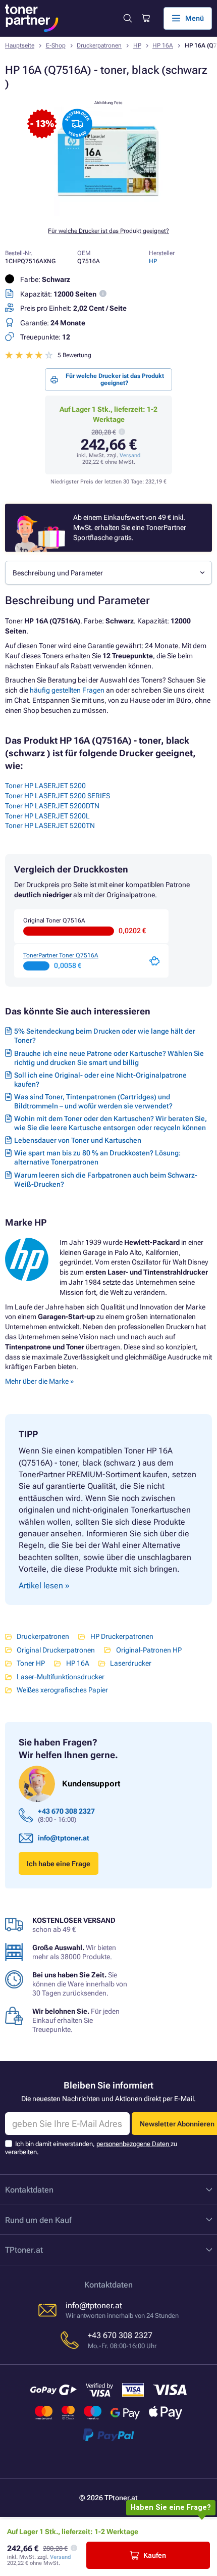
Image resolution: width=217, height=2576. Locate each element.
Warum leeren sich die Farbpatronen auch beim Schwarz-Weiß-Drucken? (106, 1180)
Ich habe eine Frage (59, 1864)
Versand (130, 455)
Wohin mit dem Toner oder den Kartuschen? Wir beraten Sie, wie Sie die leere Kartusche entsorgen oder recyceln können (111, 1123)
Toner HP (31, 1663)
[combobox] (108, 573)
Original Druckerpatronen (56, 1650)
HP (137, 45)
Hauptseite (20, 45)
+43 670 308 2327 (66, 1811)
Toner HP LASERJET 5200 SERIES (58, 796)
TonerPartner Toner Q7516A (61, 955)
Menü (195, 18)
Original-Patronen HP (149, 1650)
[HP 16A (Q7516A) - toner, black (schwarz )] (108, 213)
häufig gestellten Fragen (67, 690)
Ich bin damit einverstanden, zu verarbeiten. (91, 2148)
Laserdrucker (131, 1663)
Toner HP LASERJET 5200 (45, 786)
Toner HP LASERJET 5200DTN (52, 806)
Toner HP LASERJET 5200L (47, 816)
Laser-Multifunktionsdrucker (61, 1677)
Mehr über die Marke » (40, 1381)
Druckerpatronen (99, 45)
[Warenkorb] (145, 18)
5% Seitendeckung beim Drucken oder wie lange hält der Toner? (105, 1036)
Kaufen (155, 2555)
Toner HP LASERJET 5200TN (50, 825)
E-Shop (56, 45)
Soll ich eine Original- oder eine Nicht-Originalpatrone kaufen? (100, 1080)
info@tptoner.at (64, 1838)
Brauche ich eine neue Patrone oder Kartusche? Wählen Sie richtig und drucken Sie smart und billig (109, 1058)
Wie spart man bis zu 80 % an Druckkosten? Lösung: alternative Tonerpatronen (97, 1157)
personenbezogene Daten (133, 2144)
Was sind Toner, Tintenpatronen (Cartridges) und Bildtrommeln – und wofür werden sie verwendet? (93, 1101)
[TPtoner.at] (32, 18)
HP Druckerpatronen (122, 1636)
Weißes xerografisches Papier (62, 1690)
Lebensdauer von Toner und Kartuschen (78, 1140)
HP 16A (163, 45)
